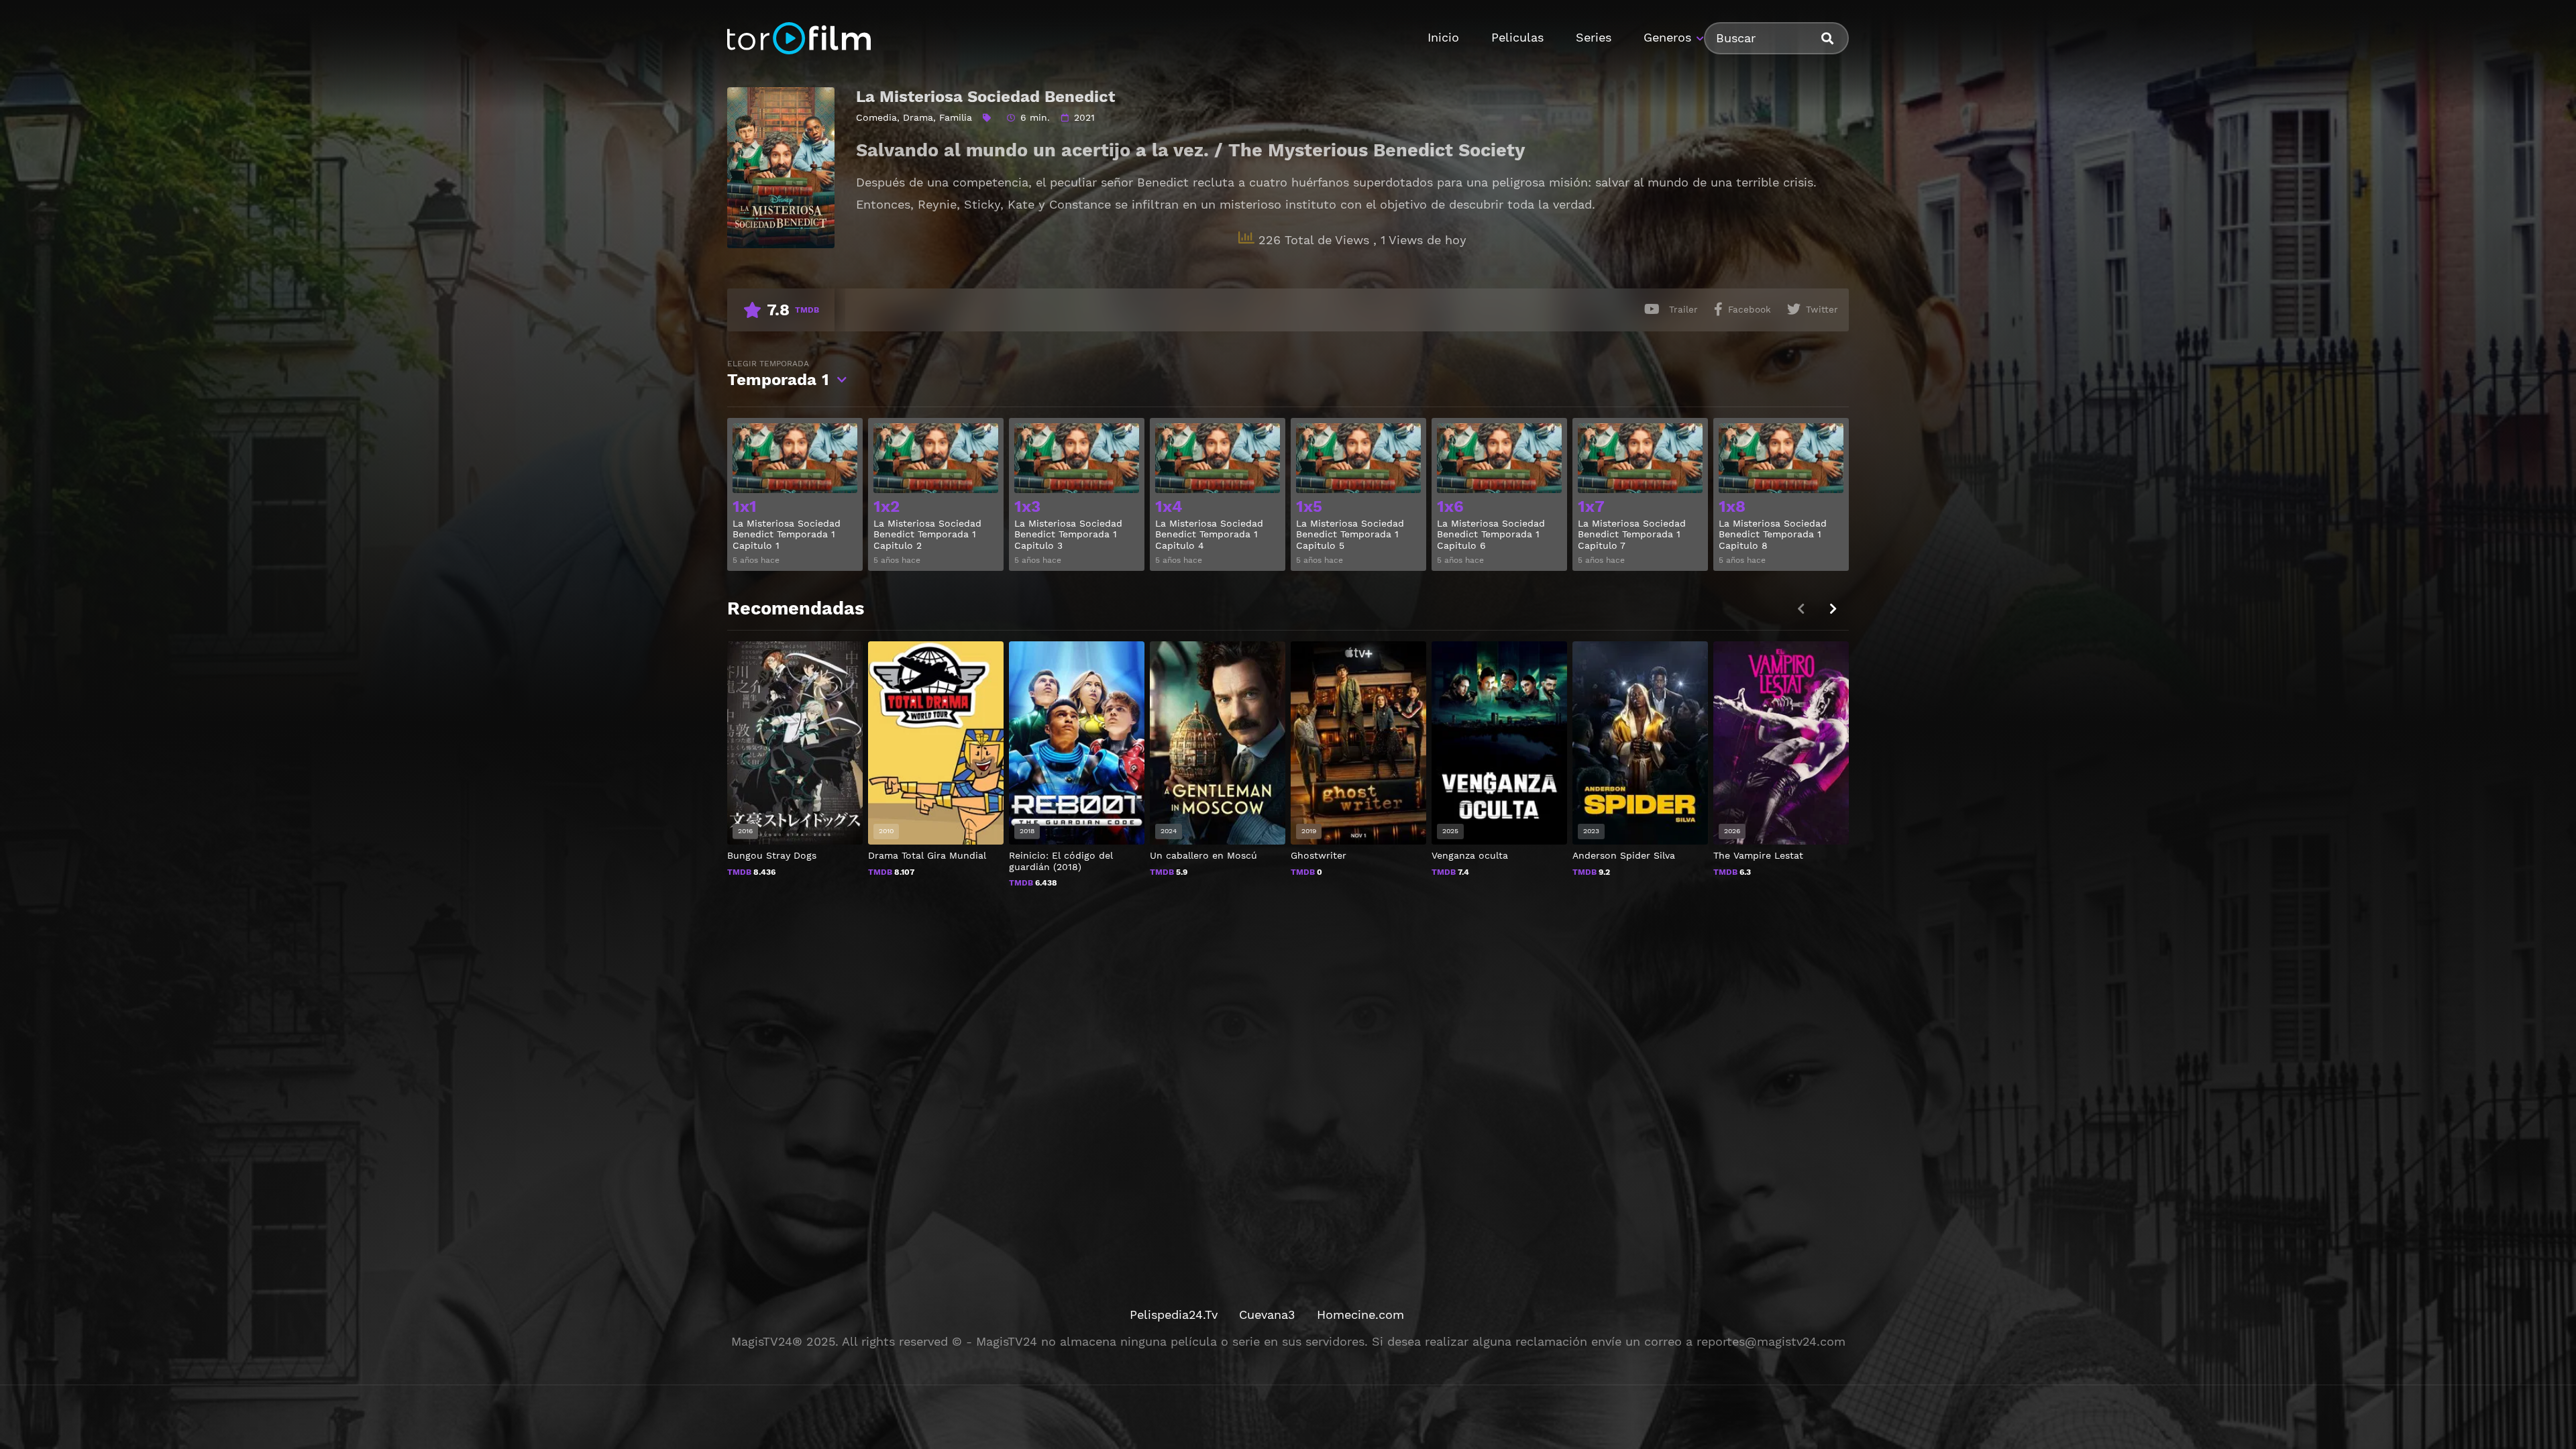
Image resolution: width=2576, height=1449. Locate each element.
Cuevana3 (1267, 1314)
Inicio (1443, 37)
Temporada (778, 374)
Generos (1667, 37)
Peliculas (1517, 37)
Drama (918, 117)
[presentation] (1833, 609)
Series (1594, 37)
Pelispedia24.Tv (1174, 1314)
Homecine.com (1360, 1314)
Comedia (876, 117)
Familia (956, 117)
